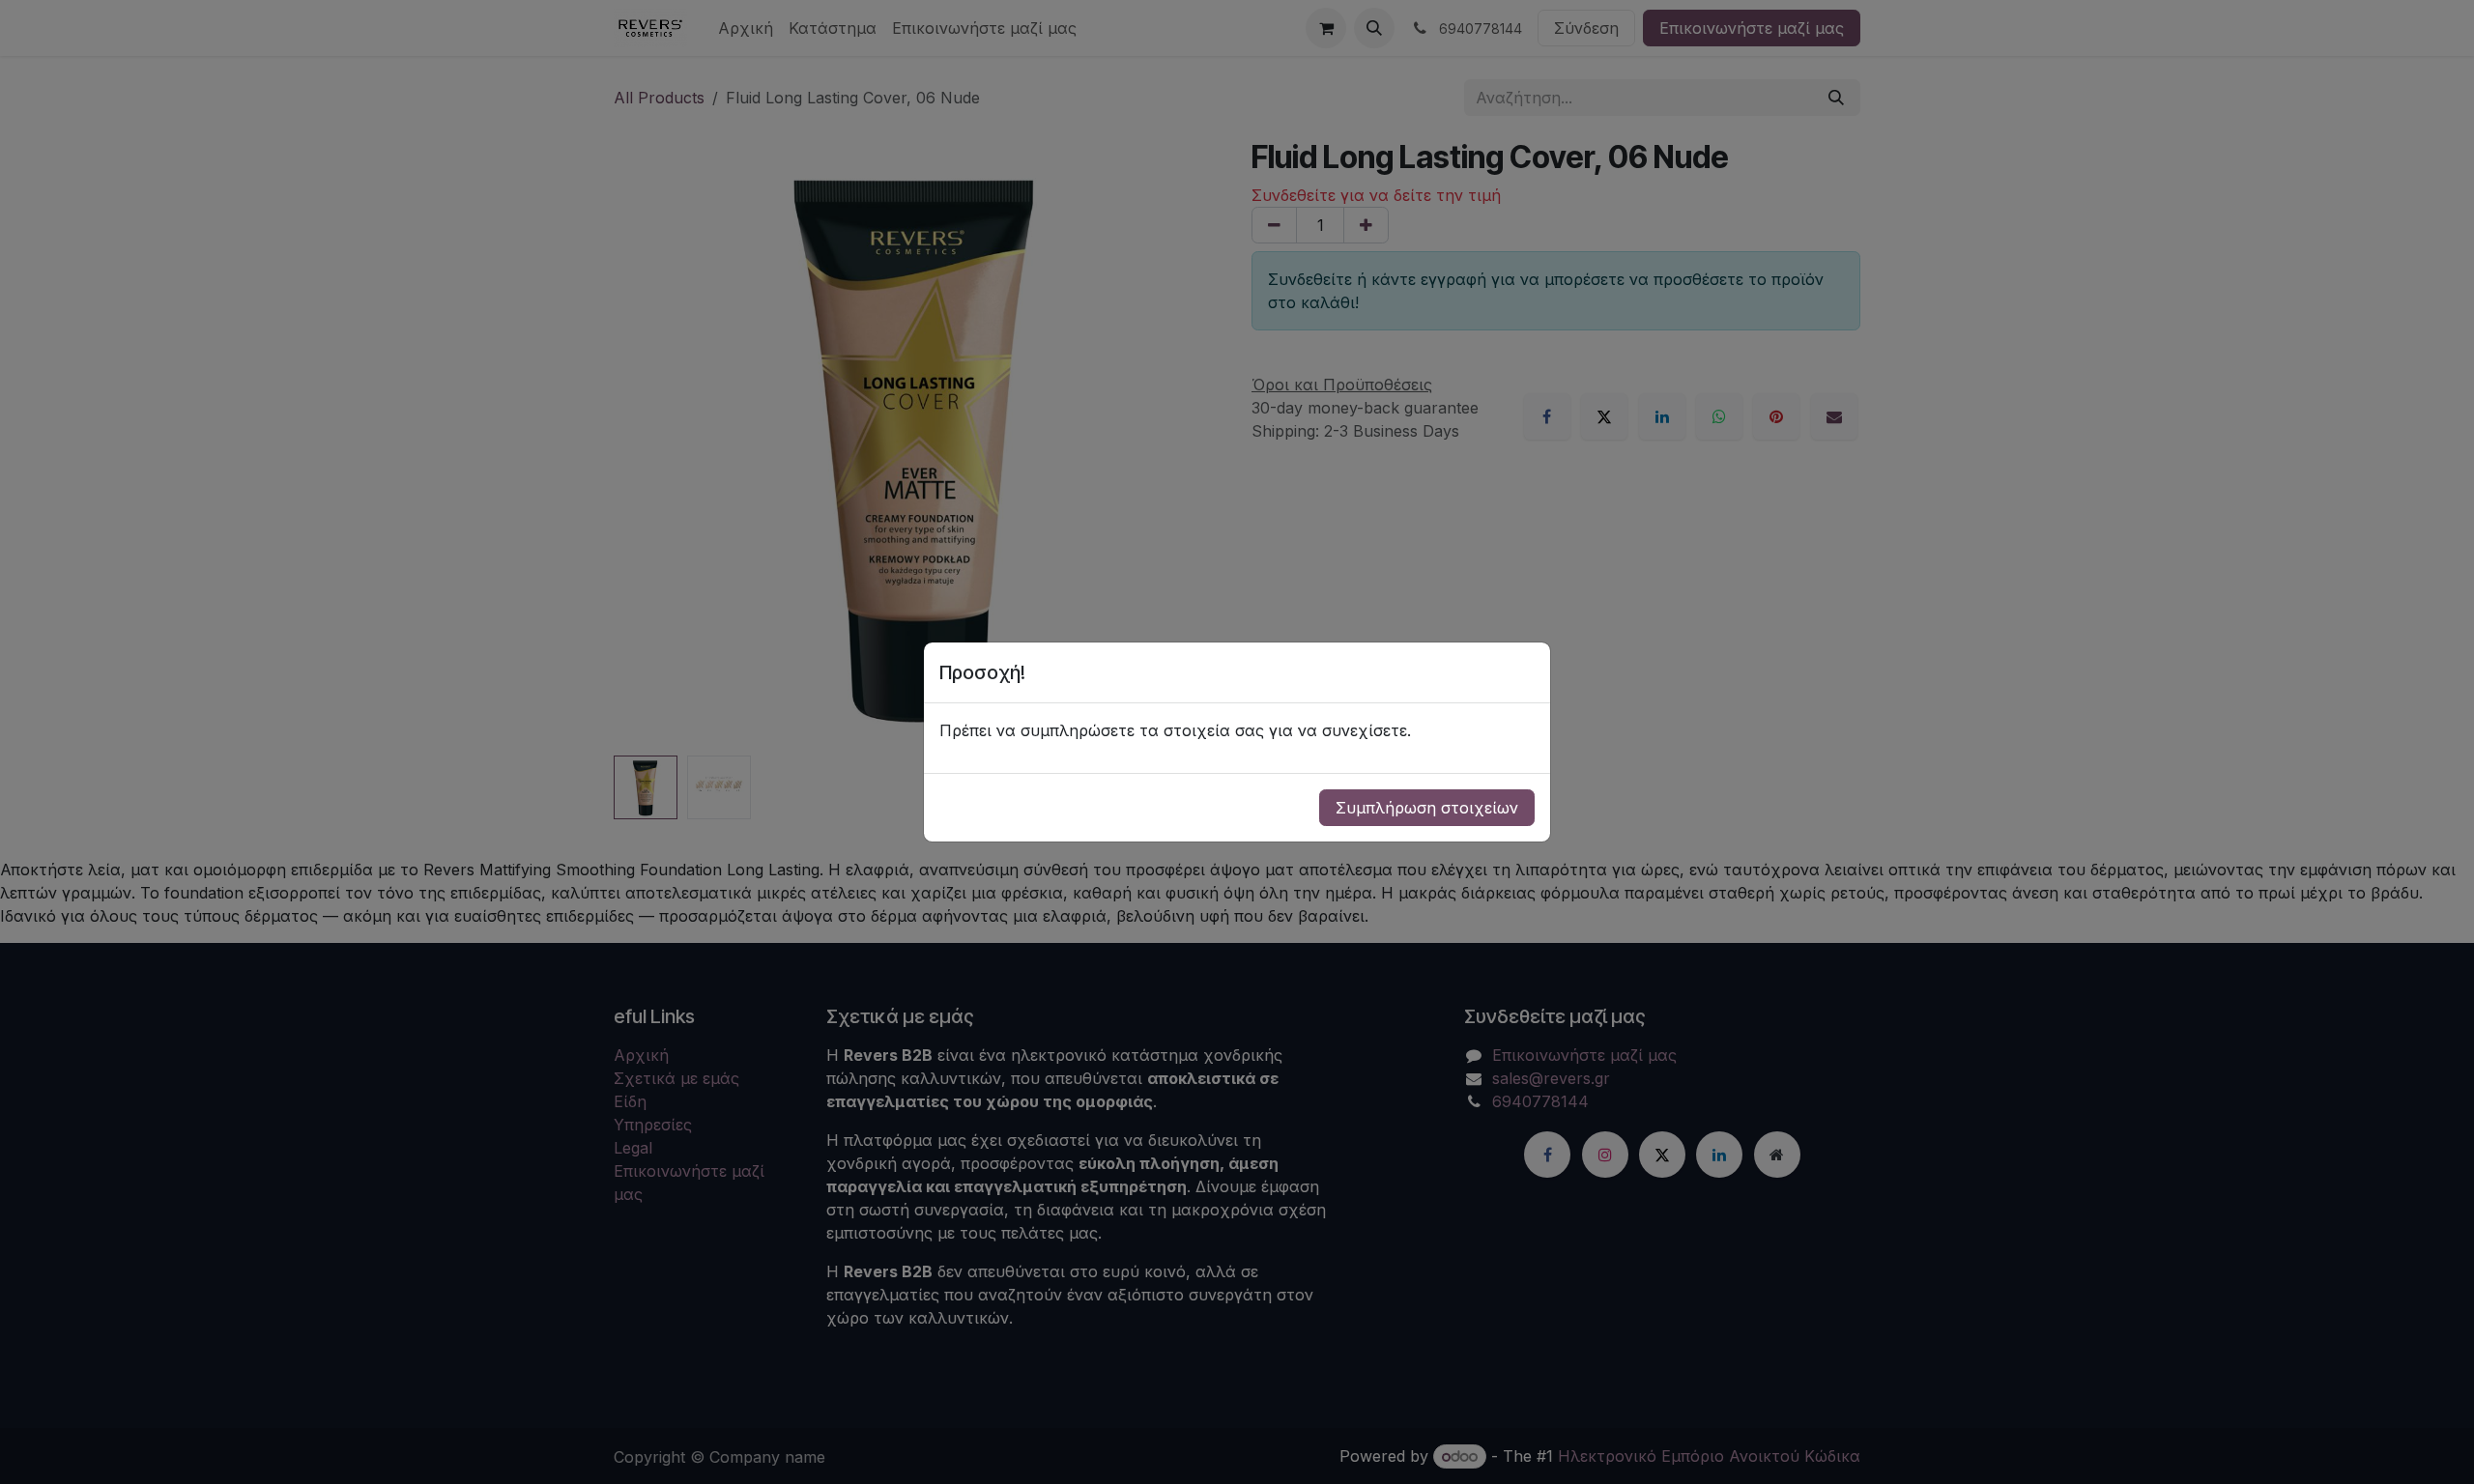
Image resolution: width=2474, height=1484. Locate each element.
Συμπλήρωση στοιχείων (1427, 808)
